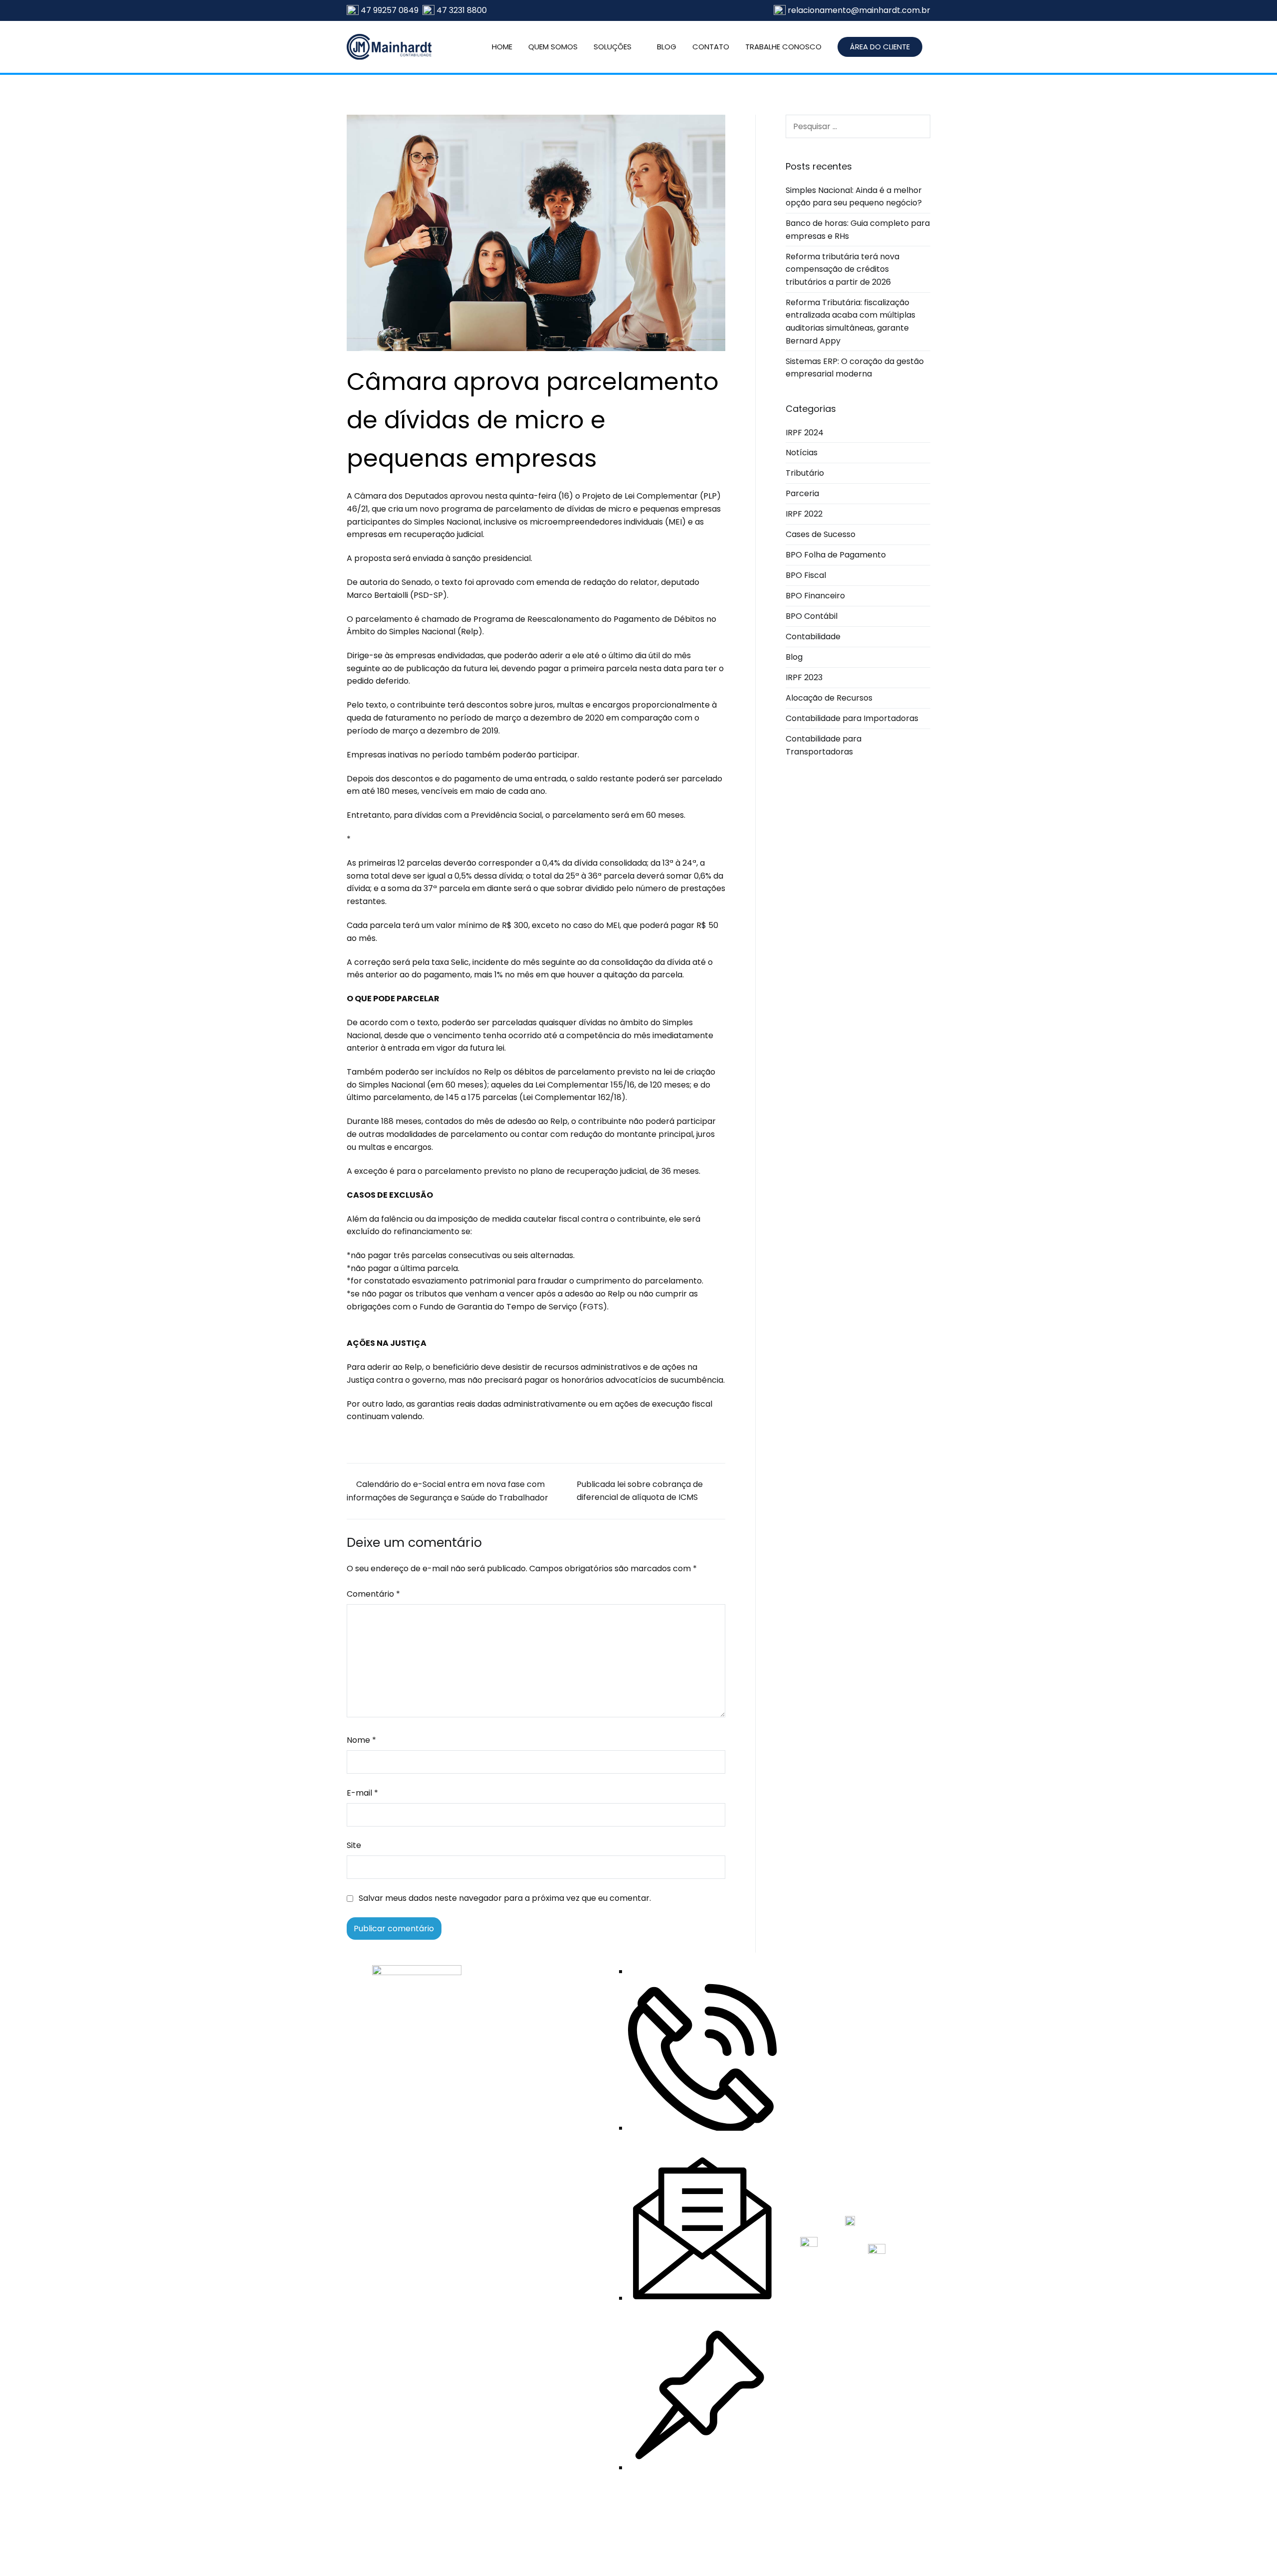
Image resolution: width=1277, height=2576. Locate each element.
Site (354, 1845)
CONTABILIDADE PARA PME (548, 2281)
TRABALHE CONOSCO (783, 47)
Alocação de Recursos (829, 698)
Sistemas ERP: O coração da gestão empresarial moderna (855, 368)
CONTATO (711, 47)
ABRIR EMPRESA (537, 2180)
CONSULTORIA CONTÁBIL (554, 2309)
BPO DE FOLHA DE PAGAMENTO (540, 2226)
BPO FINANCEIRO (539, 2253)
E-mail (362, 1793)
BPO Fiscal (806, 575)
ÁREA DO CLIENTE (880, 47)
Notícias (802, 453)
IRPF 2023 (804, 677)
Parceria (802, 493)
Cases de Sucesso (821, 534)
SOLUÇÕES (613, 47)
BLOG (667, 47)
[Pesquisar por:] (858, 126)
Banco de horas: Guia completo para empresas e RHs (858, 230)
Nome (361, 1740)
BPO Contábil (812, 616)
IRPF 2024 (805, 433)
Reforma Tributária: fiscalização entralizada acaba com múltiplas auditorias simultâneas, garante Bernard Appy (851, 322)
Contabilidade (813, 637)
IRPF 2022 (804, 514)
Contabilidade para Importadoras (852, 718)
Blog (794, 657)
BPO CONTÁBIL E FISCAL (551, 2198)
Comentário (373, 1594)
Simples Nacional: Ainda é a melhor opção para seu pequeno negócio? (854, 197)
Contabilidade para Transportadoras (824, 745)
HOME (502, 47)
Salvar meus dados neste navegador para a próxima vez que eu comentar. (505, 1898)
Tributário (805, 473)
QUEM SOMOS (553, 47)
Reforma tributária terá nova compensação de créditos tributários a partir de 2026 (843, 269)
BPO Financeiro (815, 596)
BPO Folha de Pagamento (836, 555)
